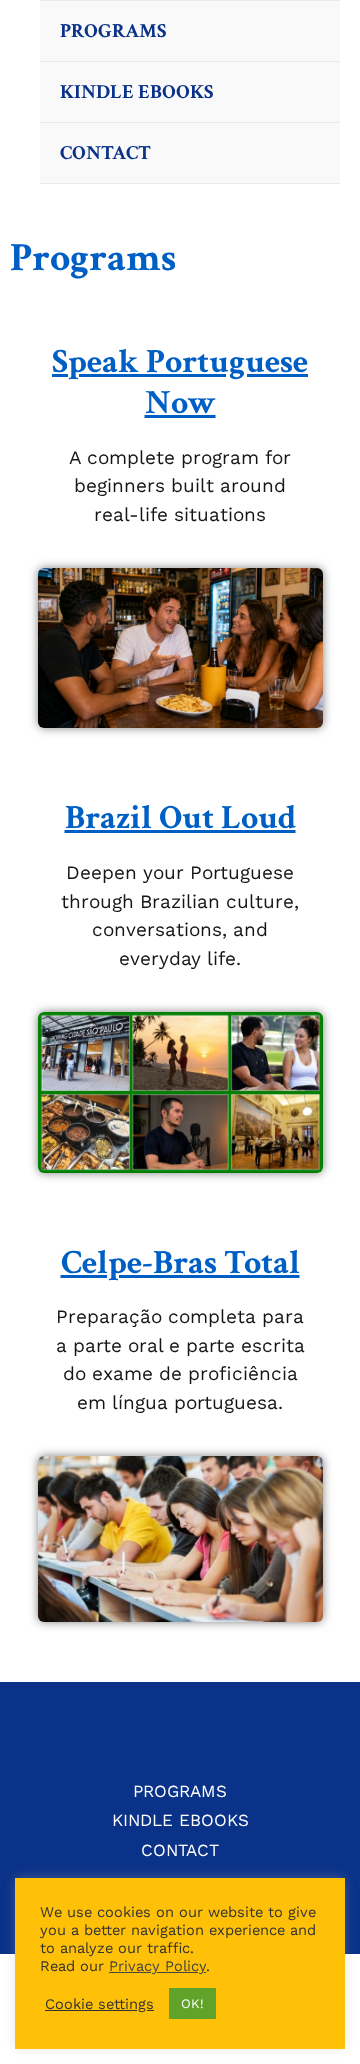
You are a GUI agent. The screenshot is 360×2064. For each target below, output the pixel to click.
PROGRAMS (113, 31)
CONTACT (105, 153)
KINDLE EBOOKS (136, 92)
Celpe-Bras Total (180, 1263)
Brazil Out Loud (180, 818)
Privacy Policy (157, 1966)
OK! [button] (192, 2003)
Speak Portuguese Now (180, 382)
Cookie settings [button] (99, 2004)
